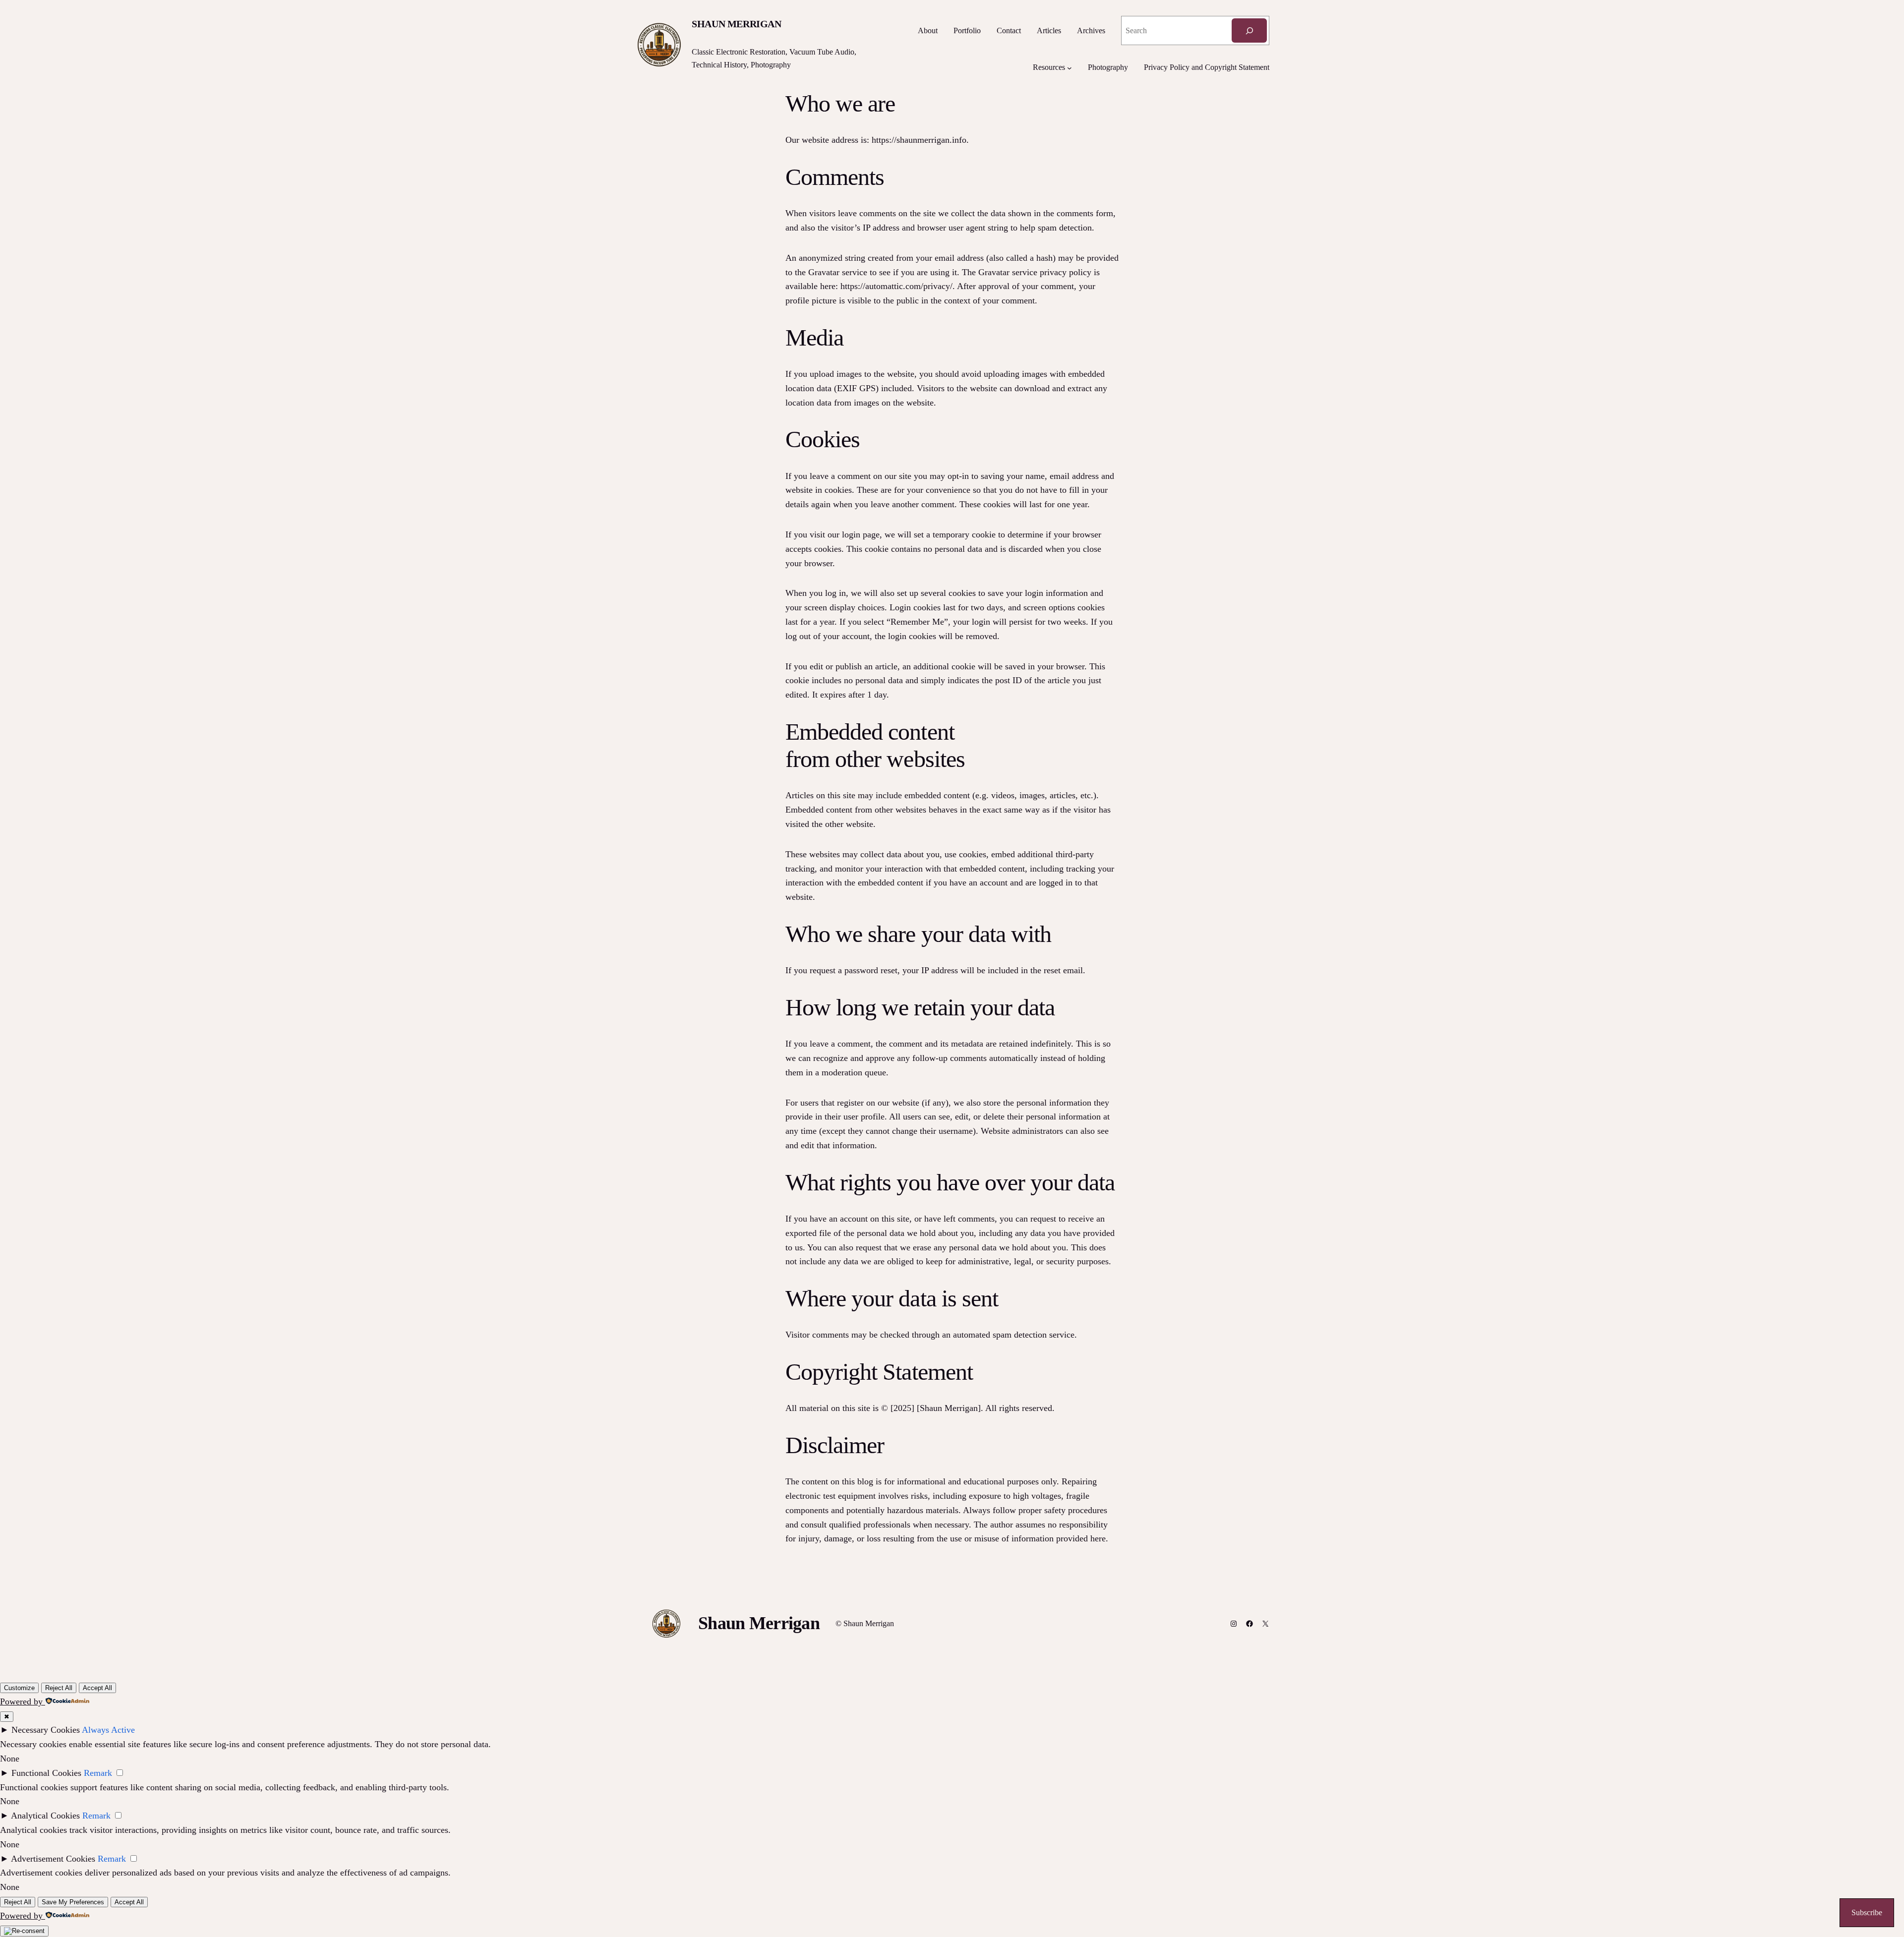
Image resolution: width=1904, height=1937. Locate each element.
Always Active (108, 1730)
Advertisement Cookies (53, 1859)
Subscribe (1867, 1912)
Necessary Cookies (46, 1730)
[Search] (1249, 30)
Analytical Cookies (45, 1816)
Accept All (97, 1688)
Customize (19, 1688)
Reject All (59, 1688)
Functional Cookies (46, 1773)
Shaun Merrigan (736, 24)
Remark (98, 1773)
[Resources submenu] (1070, 67)
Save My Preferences (73, 1902)
